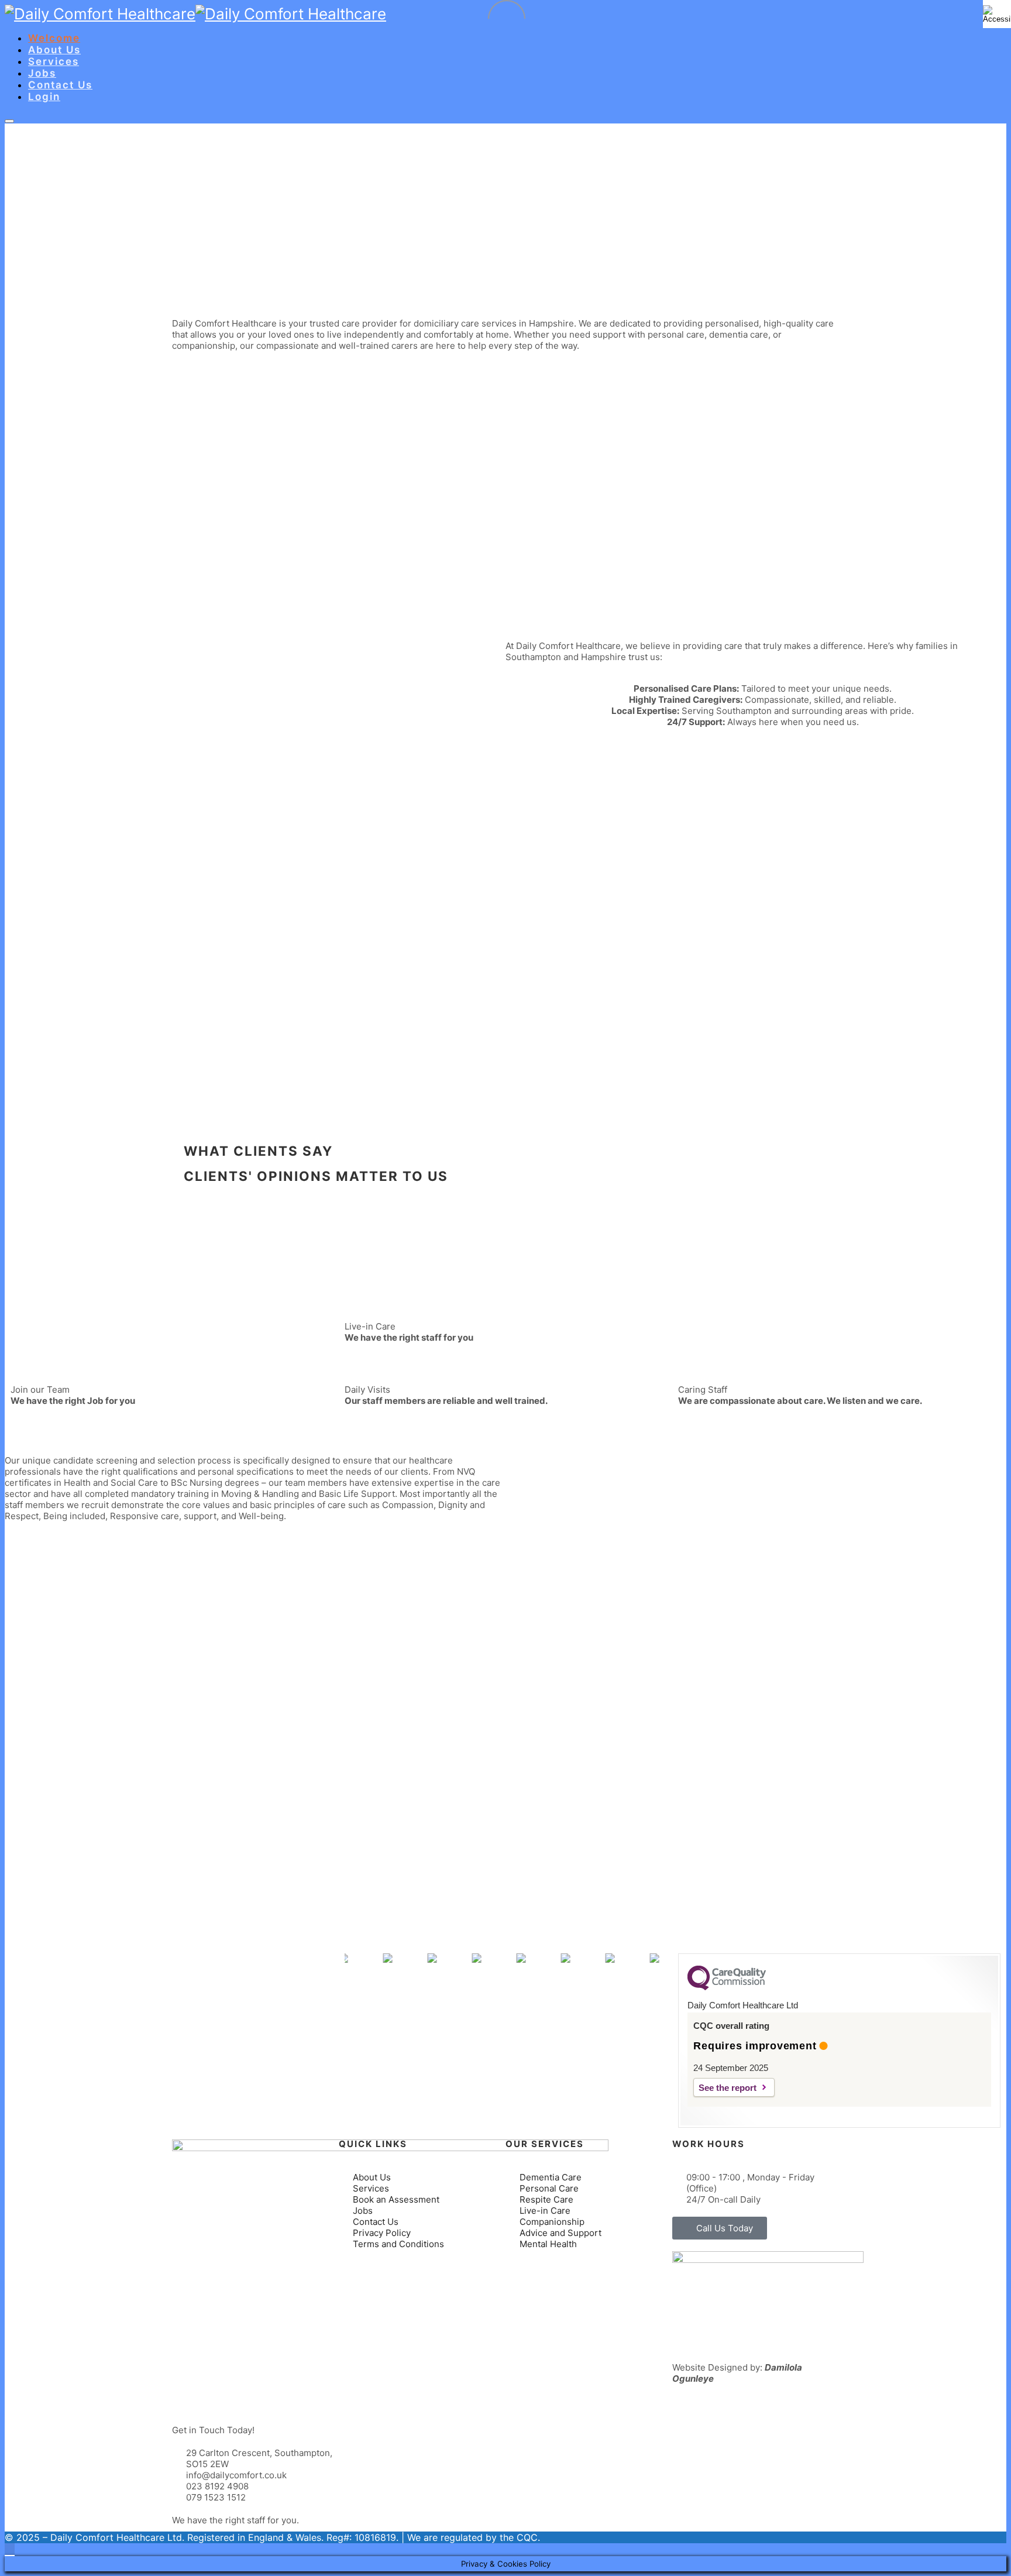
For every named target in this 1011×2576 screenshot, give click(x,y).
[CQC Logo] (727, 1987)
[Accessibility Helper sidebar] (997, 14)
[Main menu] (9, 121)
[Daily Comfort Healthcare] (100, 14)
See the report (728, 2088)
